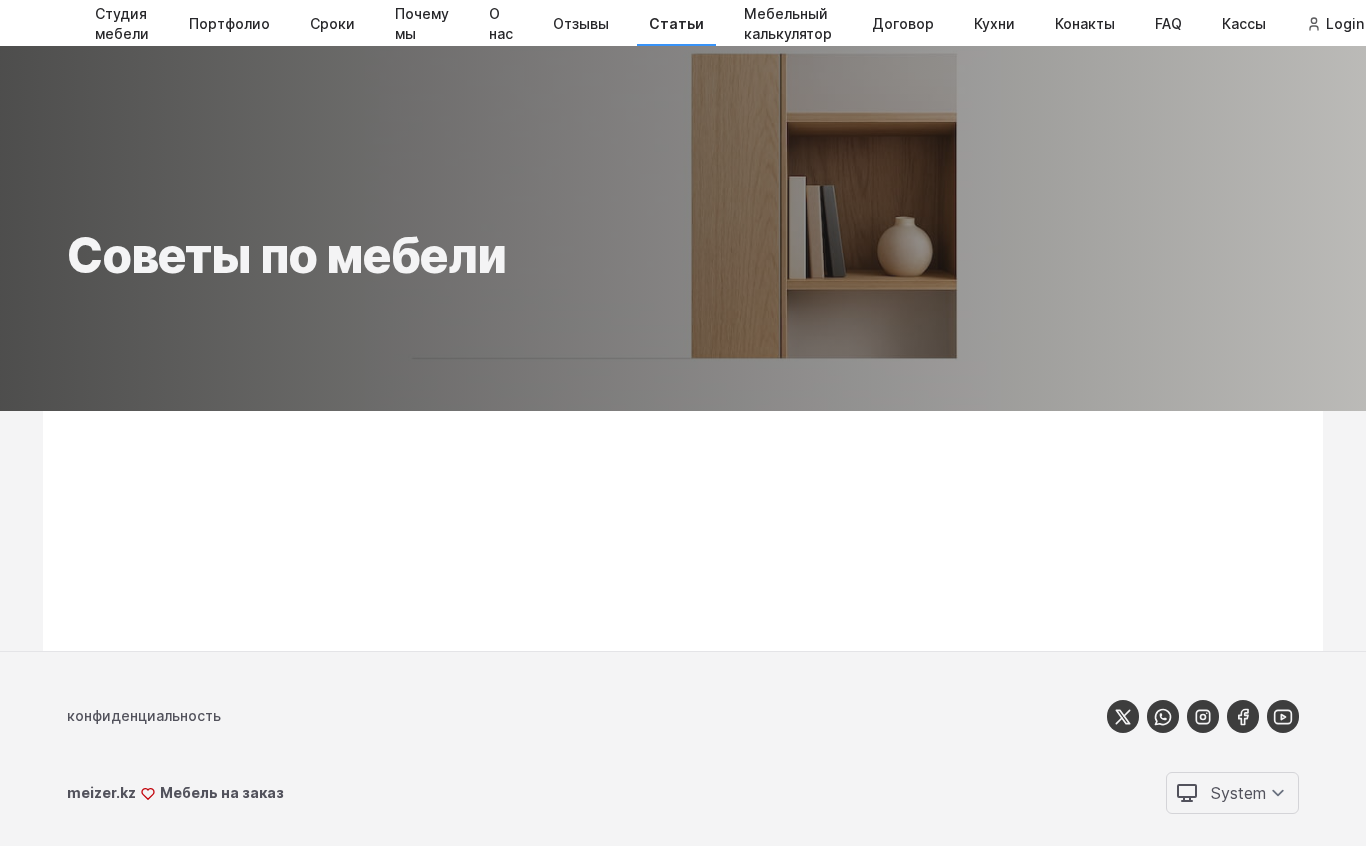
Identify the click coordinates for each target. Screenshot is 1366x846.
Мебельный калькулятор (788, 23)
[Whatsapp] (1163, 716)
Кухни (994, 23)
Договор (903, 23)
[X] (1123, 716)
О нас (501, 23)
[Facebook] (1243, 716)
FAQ (1168, 23)
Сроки (332, 23)
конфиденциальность (144, 715)
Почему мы (422, 23)
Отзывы (581, 23)
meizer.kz (101, 792)
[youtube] (1283, 716)
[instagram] (1203, 716)
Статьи (676, 23)
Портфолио (229, 23)
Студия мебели (122, 23)
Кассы (1244, 23)
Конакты (1085, 23)
